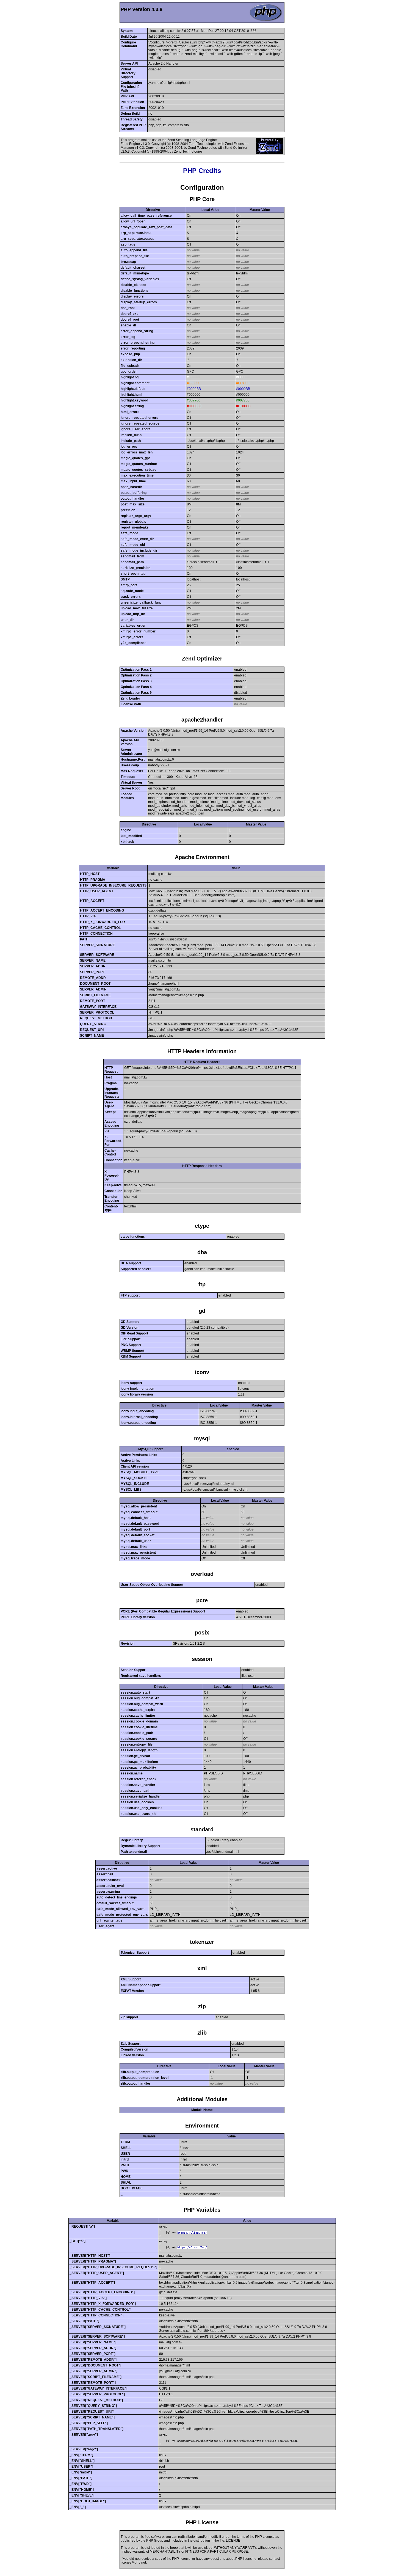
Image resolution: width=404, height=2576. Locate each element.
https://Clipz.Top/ (192, 2233)
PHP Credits (202, 171)
